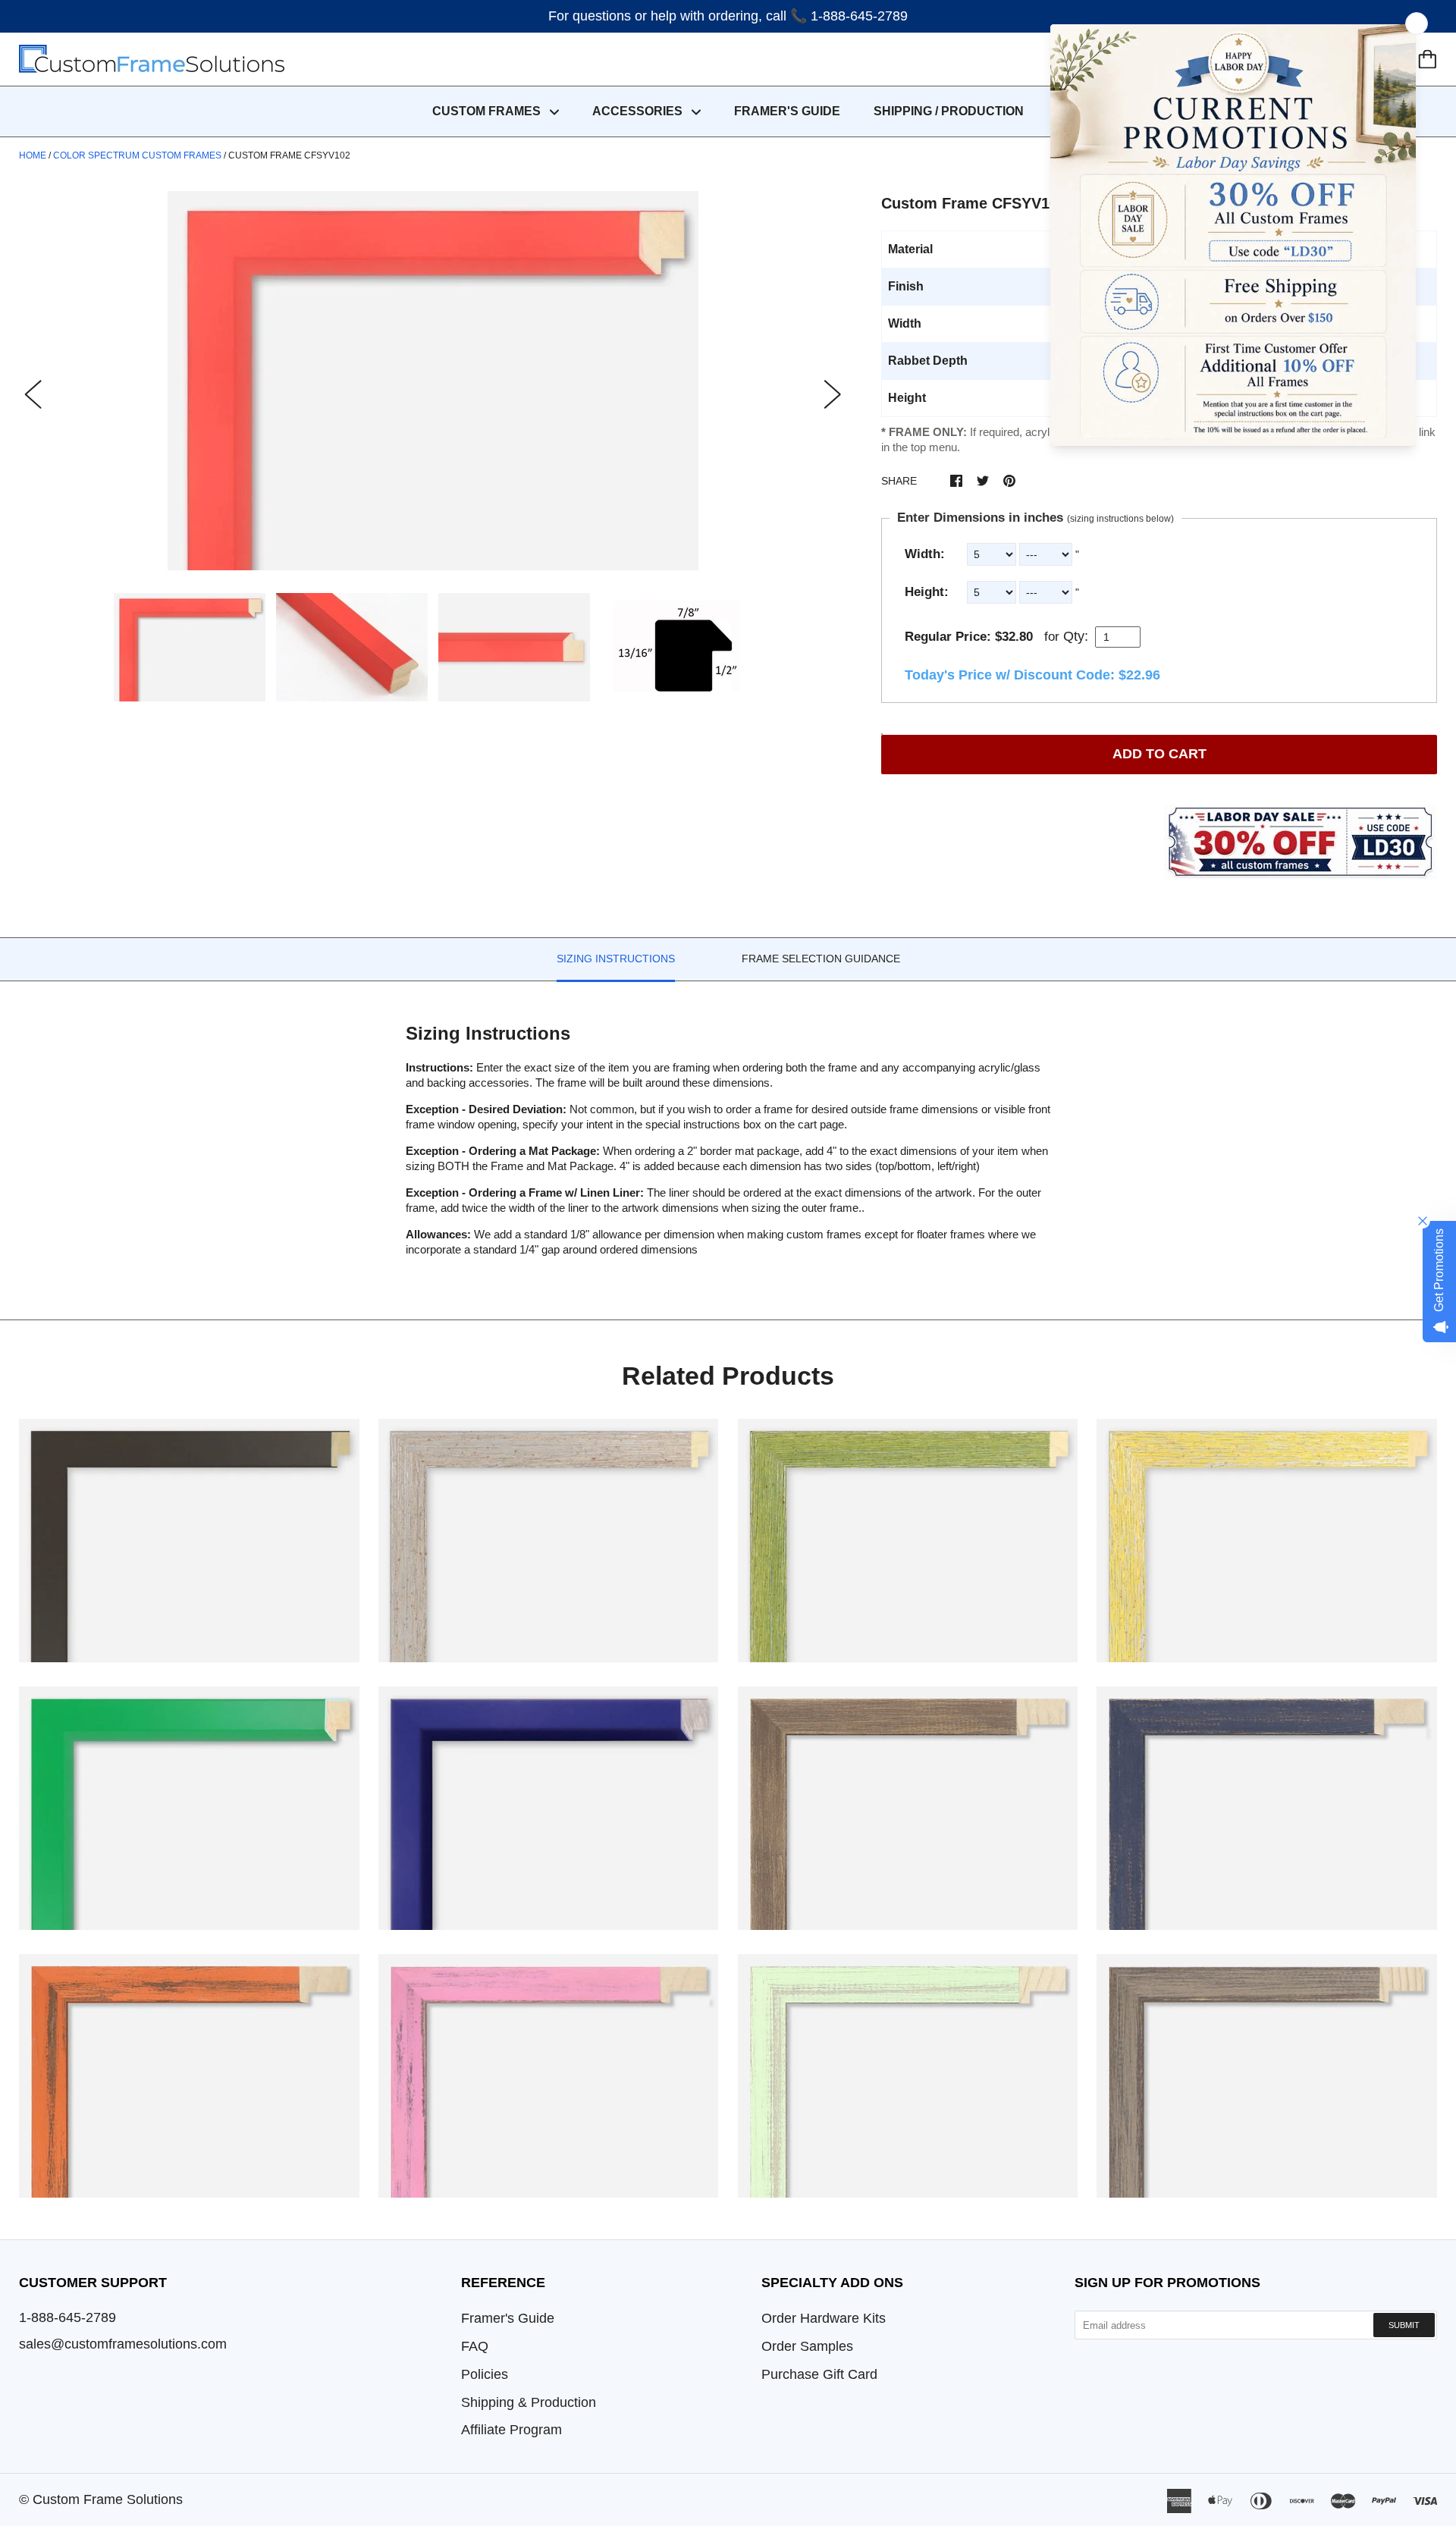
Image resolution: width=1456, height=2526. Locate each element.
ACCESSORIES (639, 111)
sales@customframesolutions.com (123, 2344)
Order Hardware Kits (824, 2318)
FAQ (475, 2346)
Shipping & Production (529, 2402)
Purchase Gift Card (819, 2374)
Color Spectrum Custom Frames (137, 155)
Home (33, 155)
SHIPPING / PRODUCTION (949, 111)
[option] (433, 381)
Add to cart (1159, 754)
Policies (485, 2374)
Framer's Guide (508, 2318)
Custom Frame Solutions (108, 2499)
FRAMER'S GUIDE (787, 111)
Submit (1404, 2325)
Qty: (1076, 636)
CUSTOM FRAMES (488, 111)
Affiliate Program (511, 2430)
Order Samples (807, 2346)
